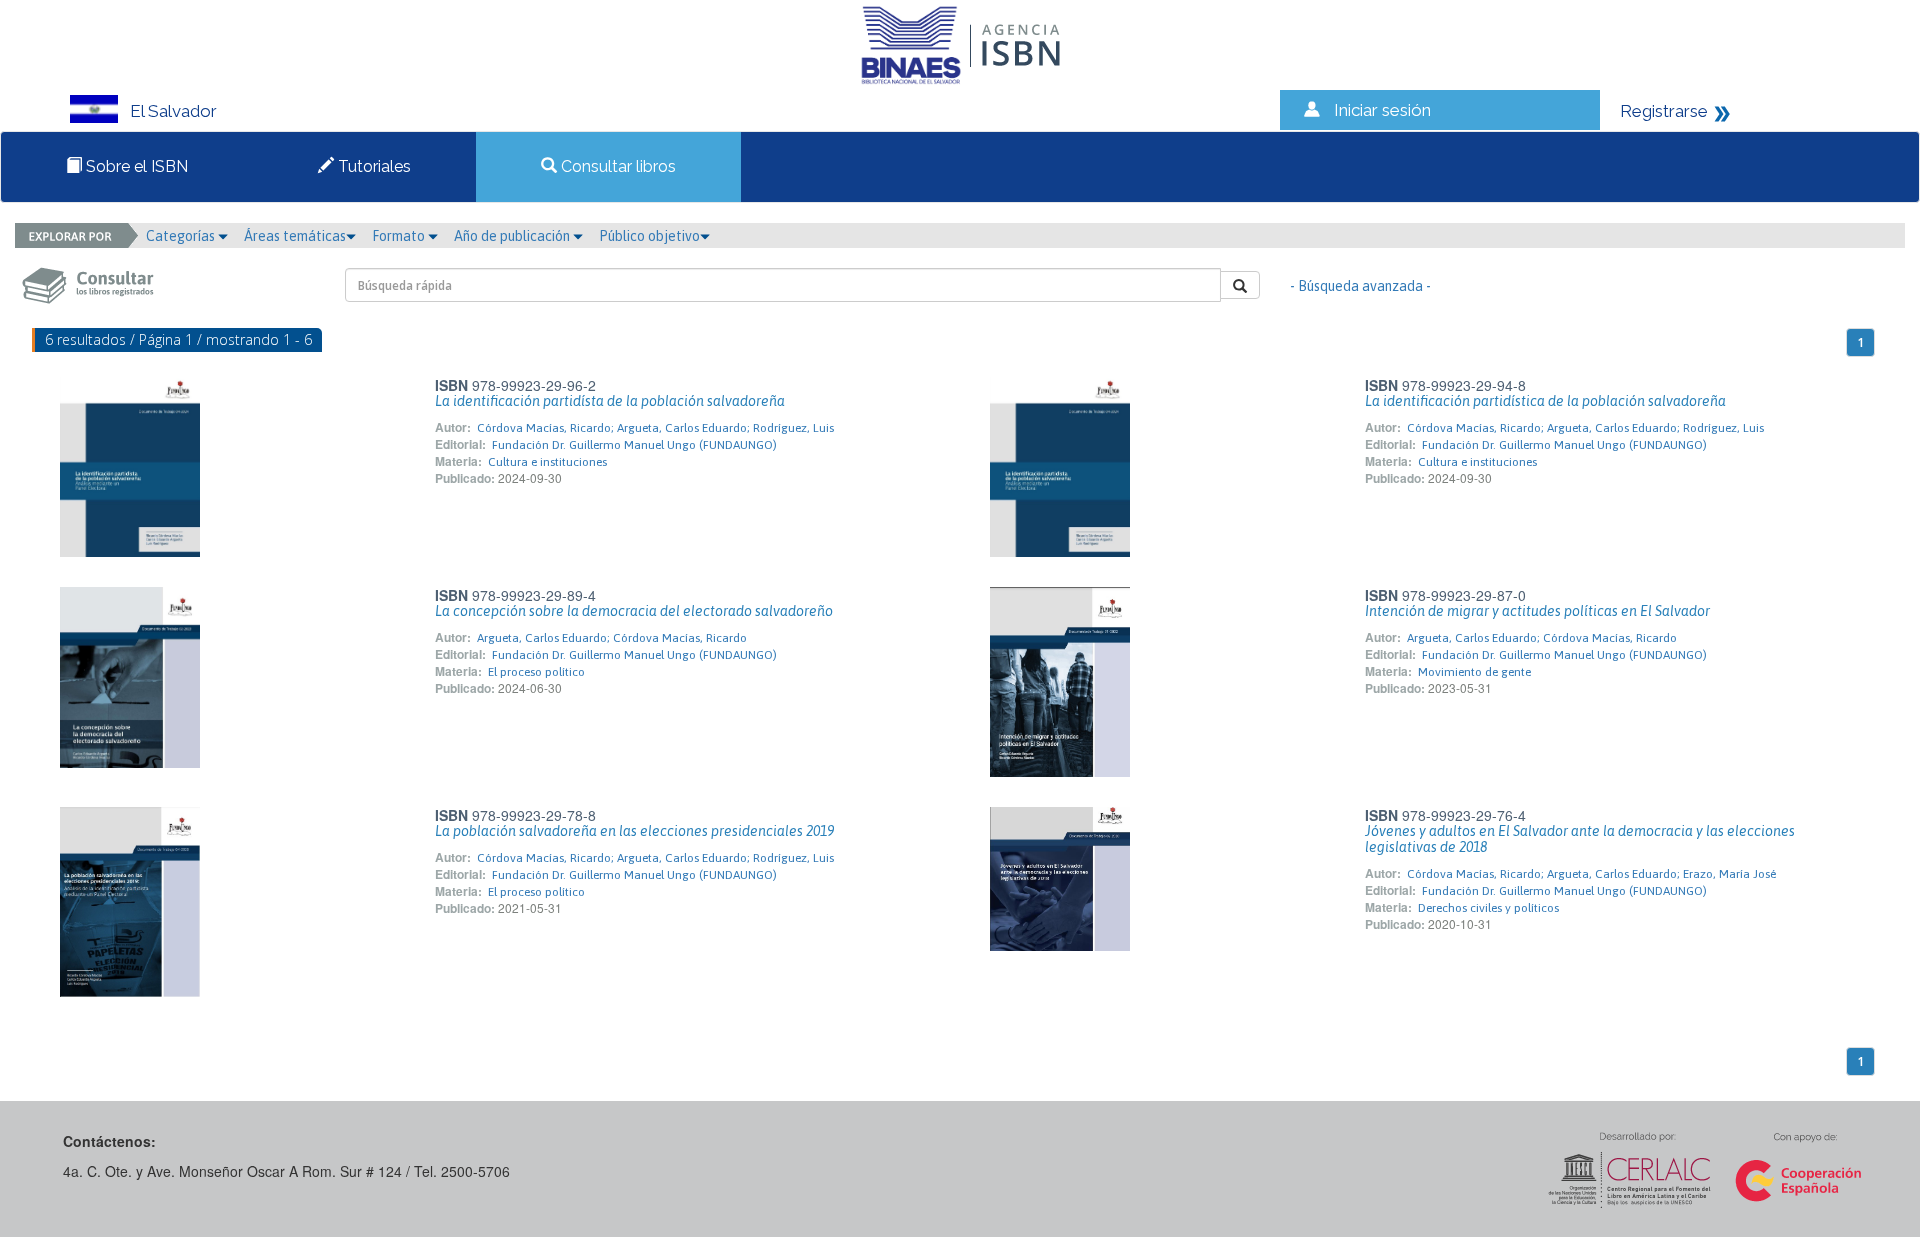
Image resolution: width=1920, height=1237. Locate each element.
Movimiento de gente (1474, 672)
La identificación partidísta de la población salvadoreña (610, 401)
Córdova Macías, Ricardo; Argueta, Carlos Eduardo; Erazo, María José (1591, 874)
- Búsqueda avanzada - (1360, 286)
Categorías (182, 236)
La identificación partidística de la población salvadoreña (1545, 401)
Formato (400, 236)
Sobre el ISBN (135, 166)
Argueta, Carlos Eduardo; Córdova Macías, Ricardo (612, 638)
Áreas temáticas (295, 236)
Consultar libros (616, 166)
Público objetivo (649, 236)
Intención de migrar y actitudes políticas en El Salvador (1537, 611)
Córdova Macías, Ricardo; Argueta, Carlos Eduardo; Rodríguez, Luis (655, 428)
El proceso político (536, 672)
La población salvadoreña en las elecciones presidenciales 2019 (634, 831)
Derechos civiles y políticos (1488, 908)
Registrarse (1664, 111)
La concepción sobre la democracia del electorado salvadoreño (634, 611)
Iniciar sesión (1382, 110)
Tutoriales (372, 166)
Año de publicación (513, 236)
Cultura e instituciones (547, 462)
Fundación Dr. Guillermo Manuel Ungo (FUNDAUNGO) (634, 445)
